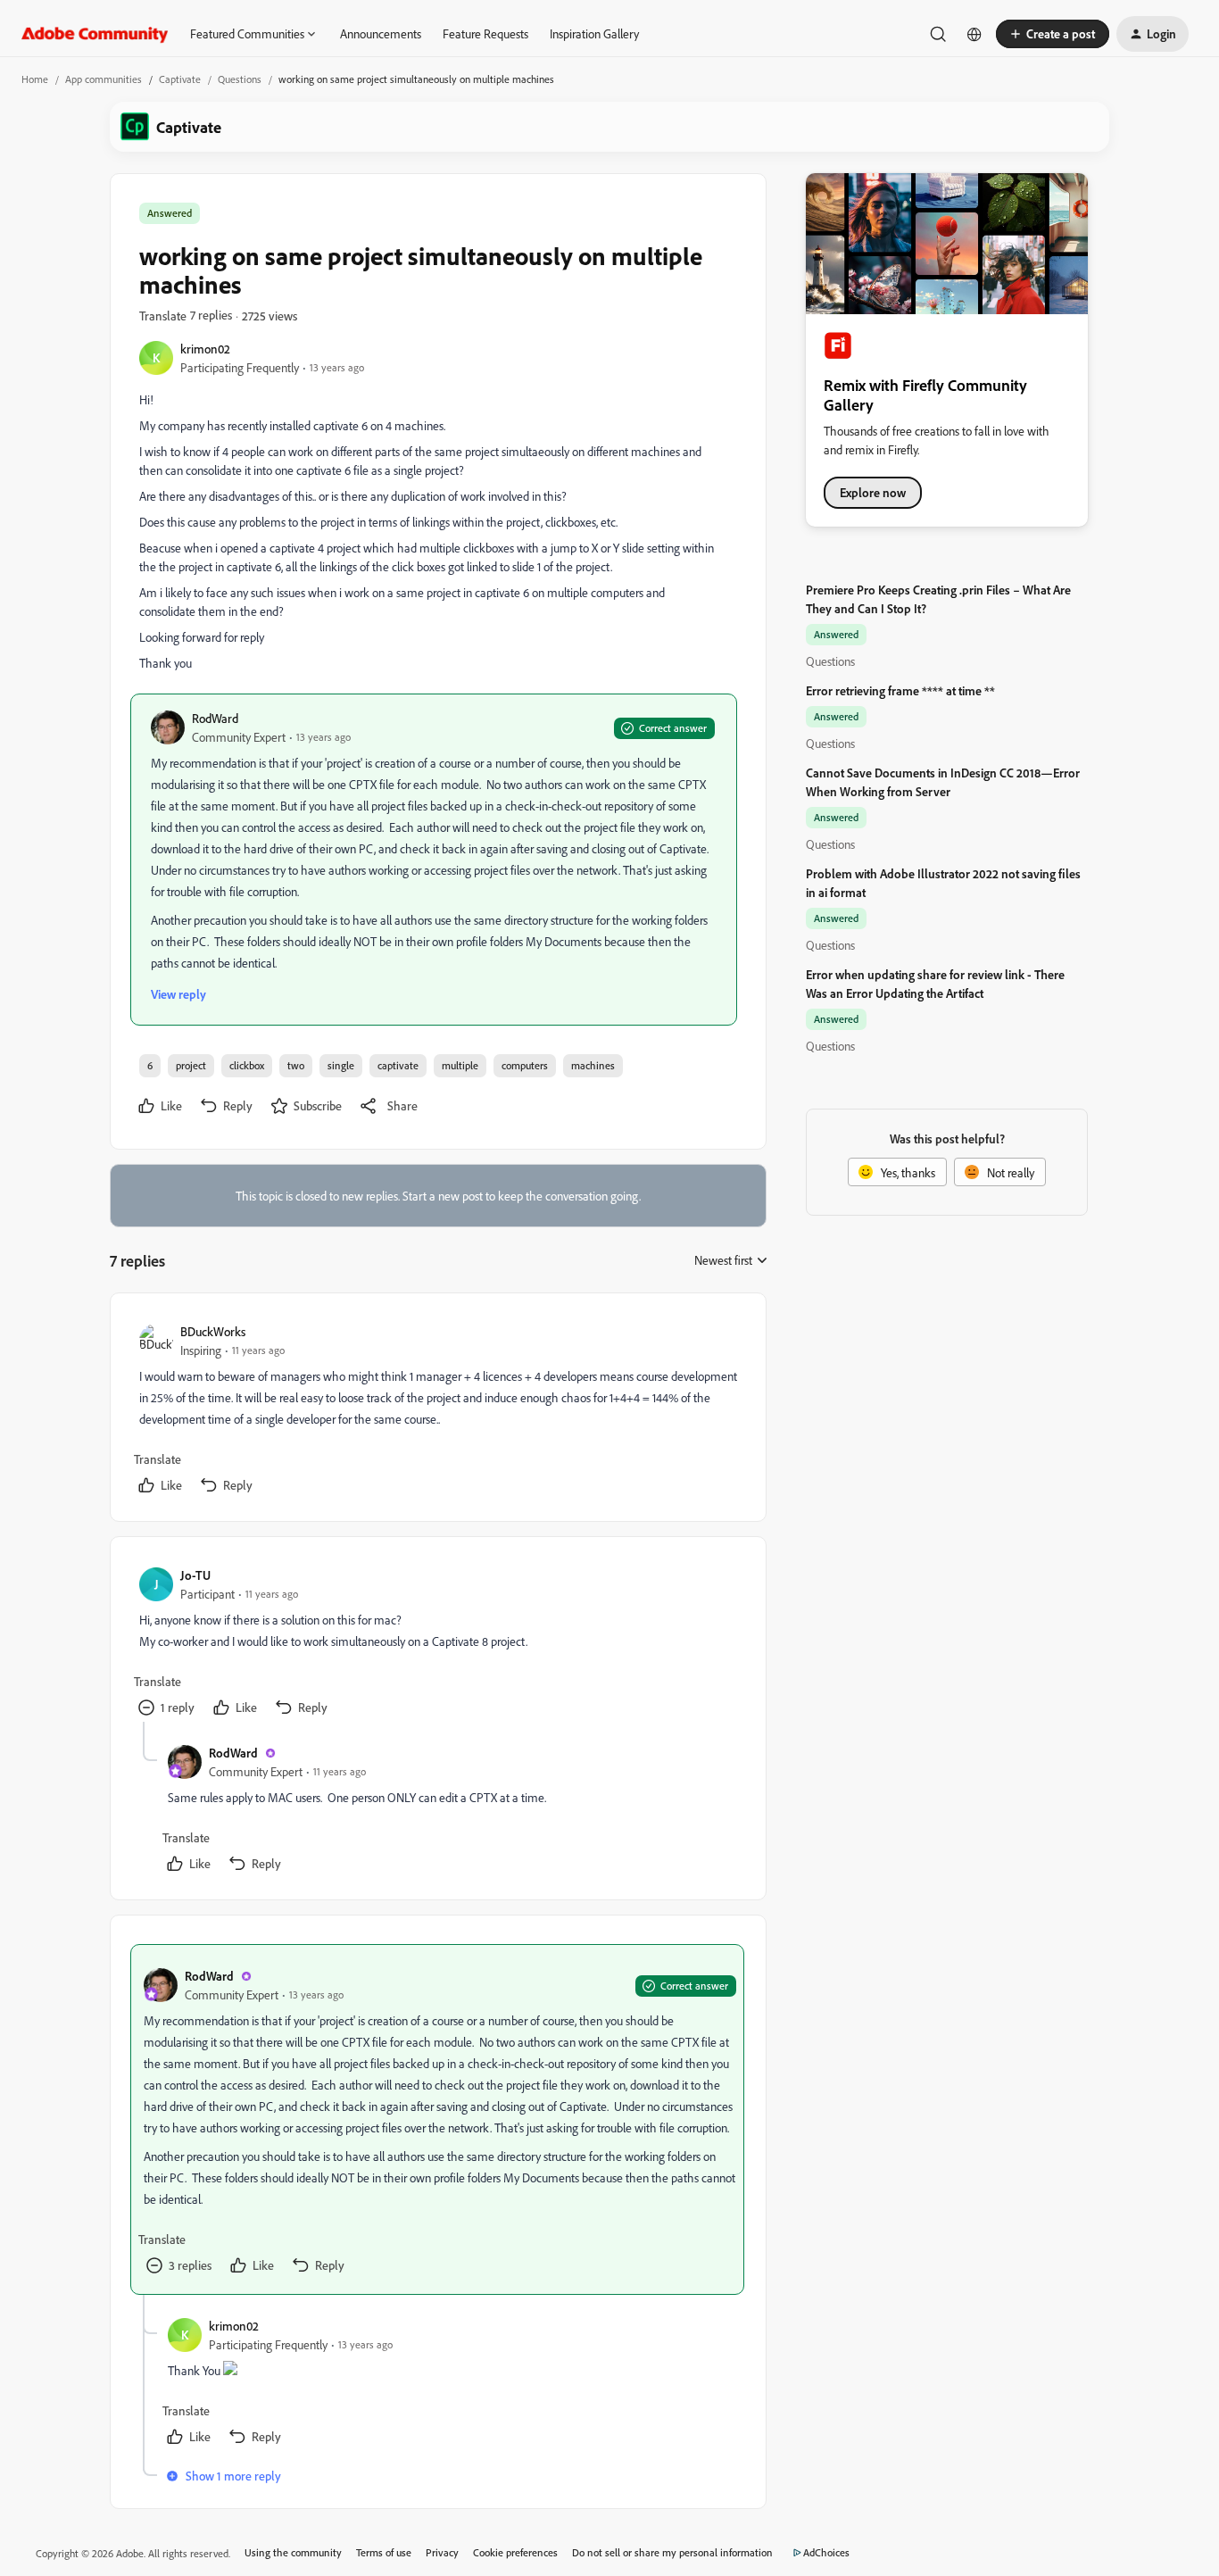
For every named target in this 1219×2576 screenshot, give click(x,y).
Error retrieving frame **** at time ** (900, 690)
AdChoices (826, 2552)
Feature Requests (485, 33)
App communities (104, 79)
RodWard (215, 718)
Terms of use (384, 2552)
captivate (398, 1065)
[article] (437, 1411)
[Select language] (974, 34)
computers (525, 1065)
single (341, 1065)
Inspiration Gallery (594, 33)
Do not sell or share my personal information (672, 2552)
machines (593, 1065)
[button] (1053, 34)
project (191, 1065)
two (296, 1065)
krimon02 (205, 349)
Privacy (442, 2552)
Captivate (180, 79)
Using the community (293, 2552)
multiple (460, 1065)
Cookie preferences (515, 2552)
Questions (240, 79)
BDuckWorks (213, 1331)
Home (35, 79)
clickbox (247, 1065)
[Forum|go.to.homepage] (95, 34)
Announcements (381, 33)
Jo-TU (195, 1575)
